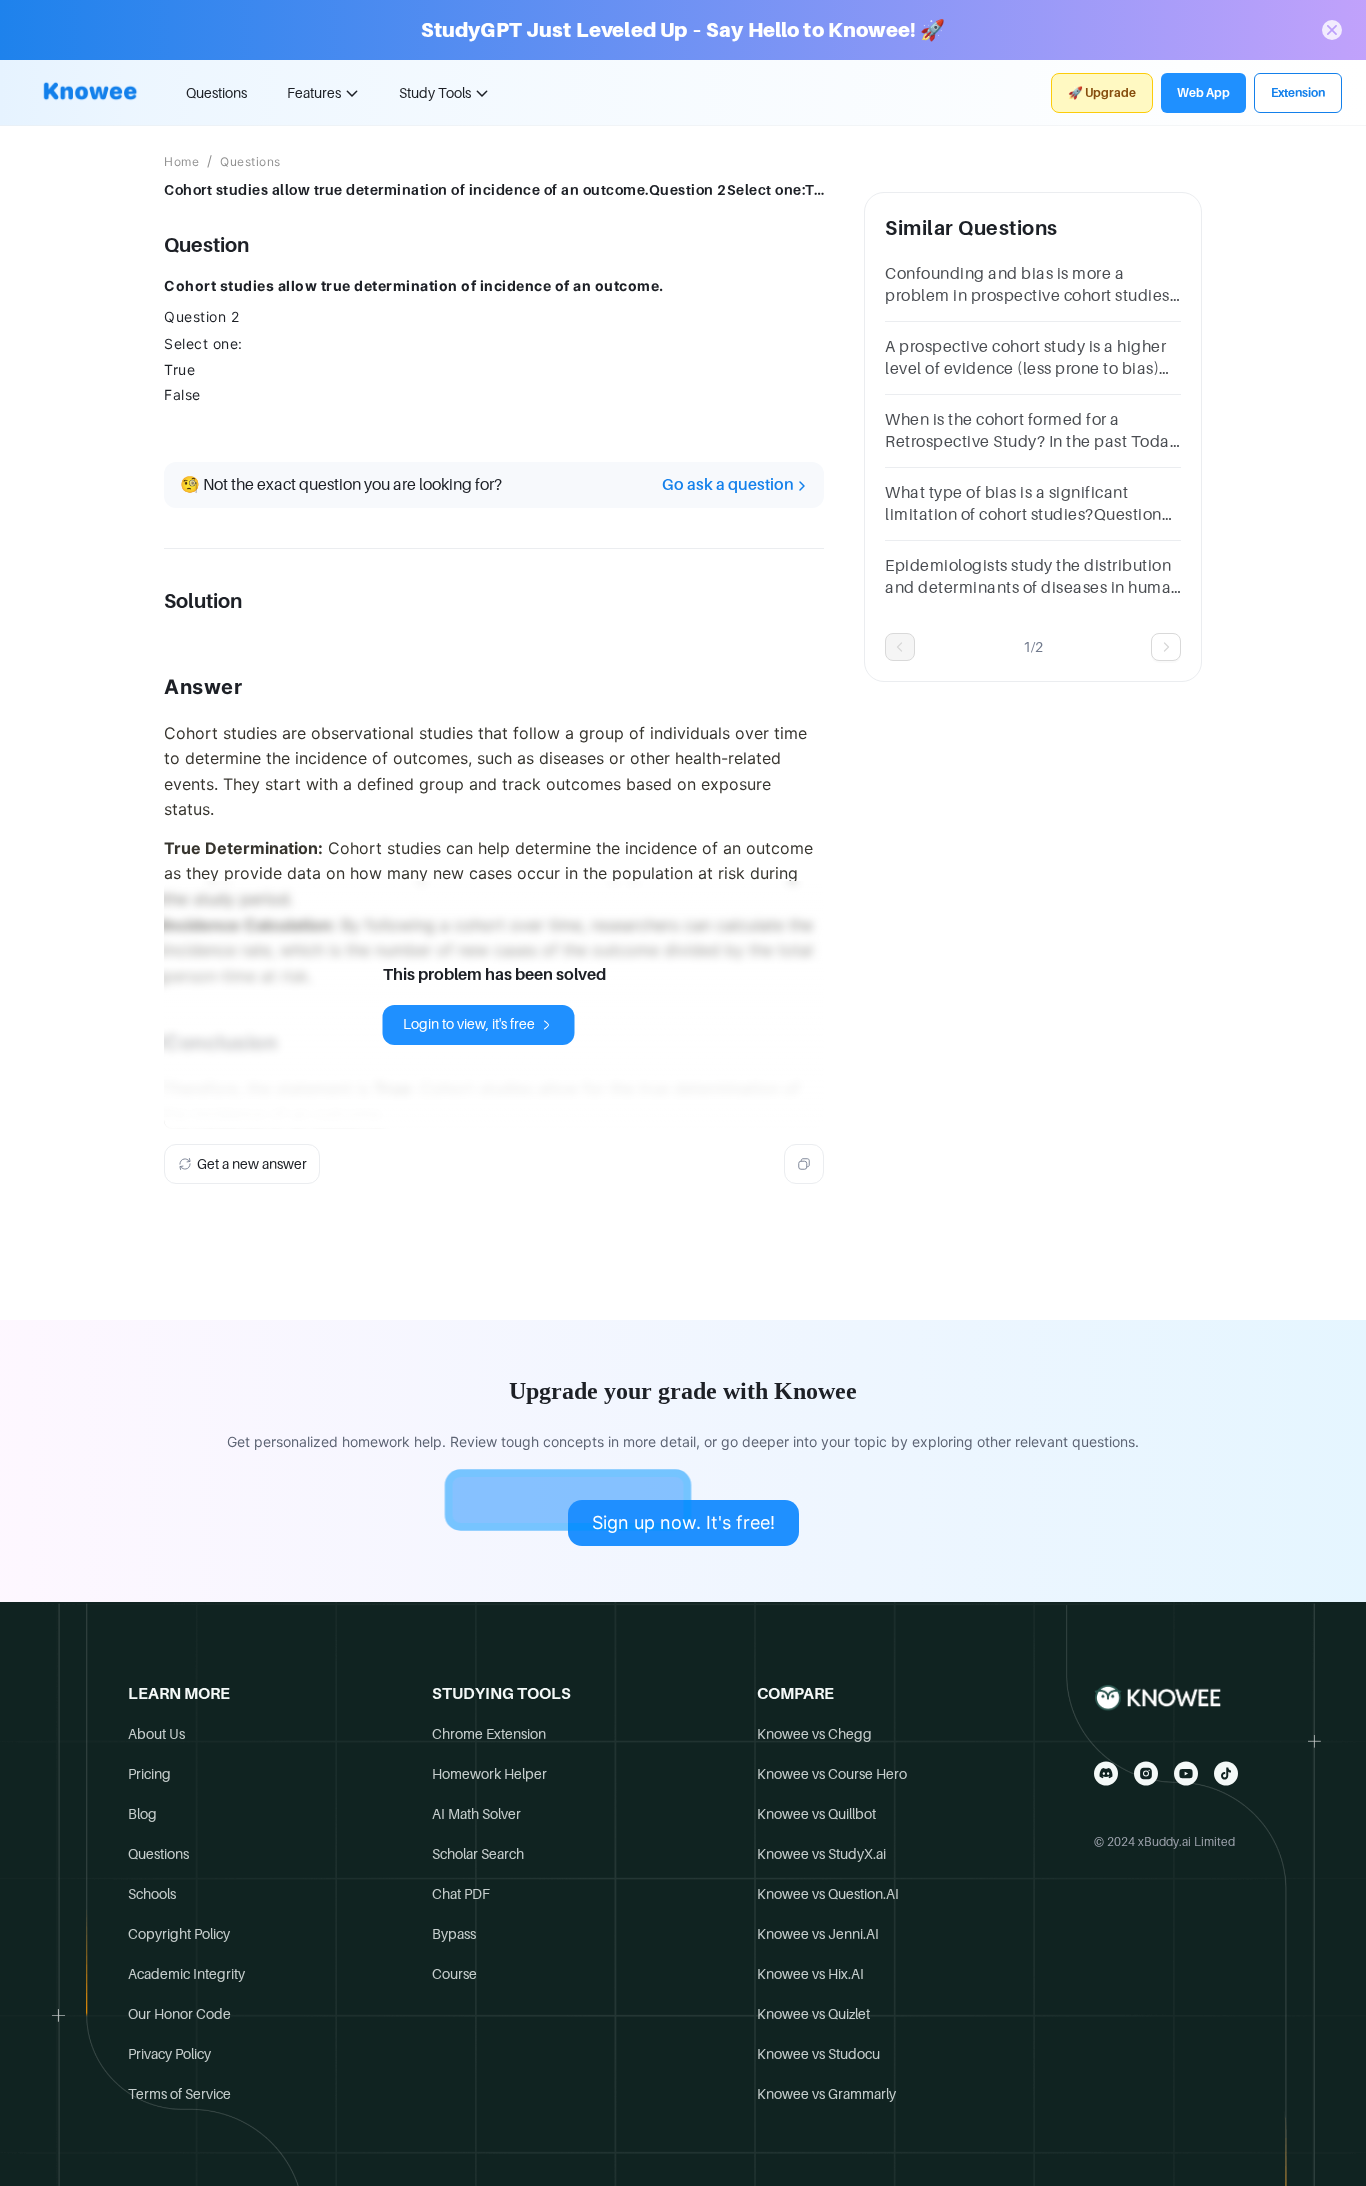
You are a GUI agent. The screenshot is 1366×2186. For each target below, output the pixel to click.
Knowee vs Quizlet (813, 2014)
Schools (152, 1894)
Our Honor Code (179, 2014)
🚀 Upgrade (1102, 93)
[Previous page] (900, 647)
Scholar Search (478, 1854)
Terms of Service (179, 2094)
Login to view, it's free (469, 1024)
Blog (142, 1814)
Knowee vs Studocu (818, 2054)
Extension (1298, 93)
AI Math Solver (476, 1814)
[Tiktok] (1226, 1773)
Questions (216, 93)
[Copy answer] (804, 1164)
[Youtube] (1186, 1773)
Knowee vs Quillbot (816, 1814)
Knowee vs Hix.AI (810, 1974)
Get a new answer (252, 1164)
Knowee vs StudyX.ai (821, 1854)
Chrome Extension (489, 1734)
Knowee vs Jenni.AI (818, 1934)
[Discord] (1106, 1773)
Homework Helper (489, 1774)
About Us (156, 1734)
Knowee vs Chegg (814, 1734)
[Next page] (1166, 647)
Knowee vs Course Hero (832, 1774)
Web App (1203, 93)
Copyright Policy (179, 1934)
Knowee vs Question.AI (828, 1894)
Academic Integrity (186, 1974)
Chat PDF (461, 1894)
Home (181, 162)
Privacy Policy (169, 2054)
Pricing (149, 1774)
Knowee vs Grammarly (826, 2094)
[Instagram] (1146, 1773)
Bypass (454, 1934)
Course (454, 1974)
